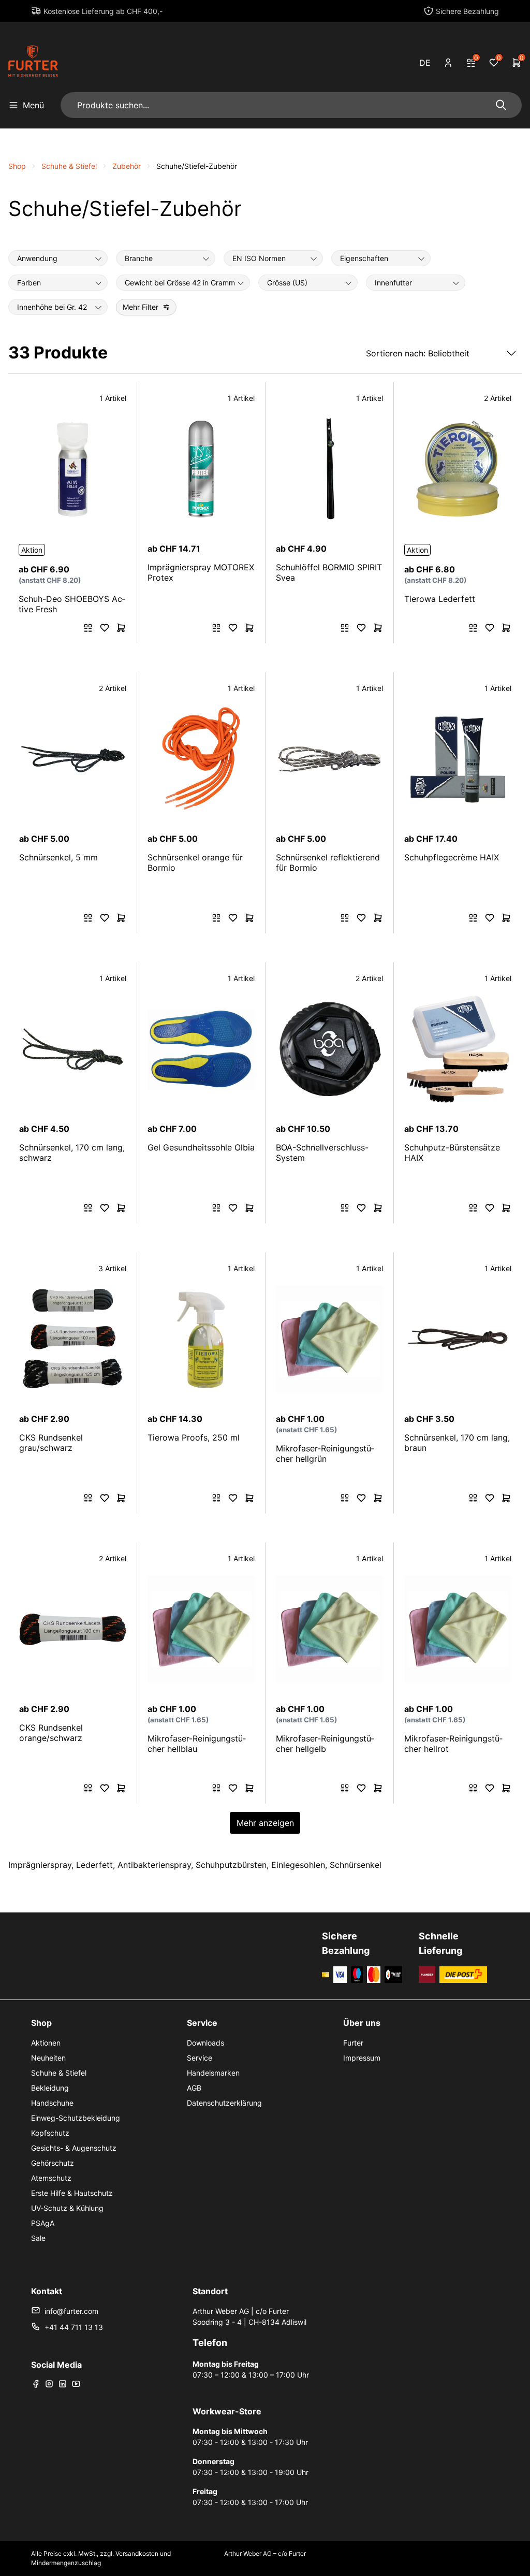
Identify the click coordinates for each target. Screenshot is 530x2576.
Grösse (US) (287, 283)
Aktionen (46, 2043)
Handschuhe (52, 2103)
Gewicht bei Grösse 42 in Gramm (180, 283)
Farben (29, 283)
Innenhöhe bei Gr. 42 (52, 307)
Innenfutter (393, 283)
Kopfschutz (50, 2133)
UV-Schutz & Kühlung (67, 2208)
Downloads (205, 2043)
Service (200, 2058)
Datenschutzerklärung (224, 2103)
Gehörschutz (53, 2163)
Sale (38, 2238)
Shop (17, 166)
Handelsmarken (213, 2073)
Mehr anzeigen (265, 1823)
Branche (139, 258)
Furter (353, 2043)
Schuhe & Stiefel (69, 166)
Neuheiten (48, 2058)
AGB (194, 2088)
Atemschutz (51, 2178)
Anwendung (37, 258)
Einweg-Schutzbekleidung (76, 2118)
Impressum (362, 2058)
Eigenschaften (364, 258)
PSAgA (43, 2223)
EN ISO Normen (259, 258)
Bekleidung (50, 2088)
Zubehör (127, 166)
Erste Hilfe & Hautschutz (72, 2193)
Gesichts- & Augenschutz (74, 2148)
